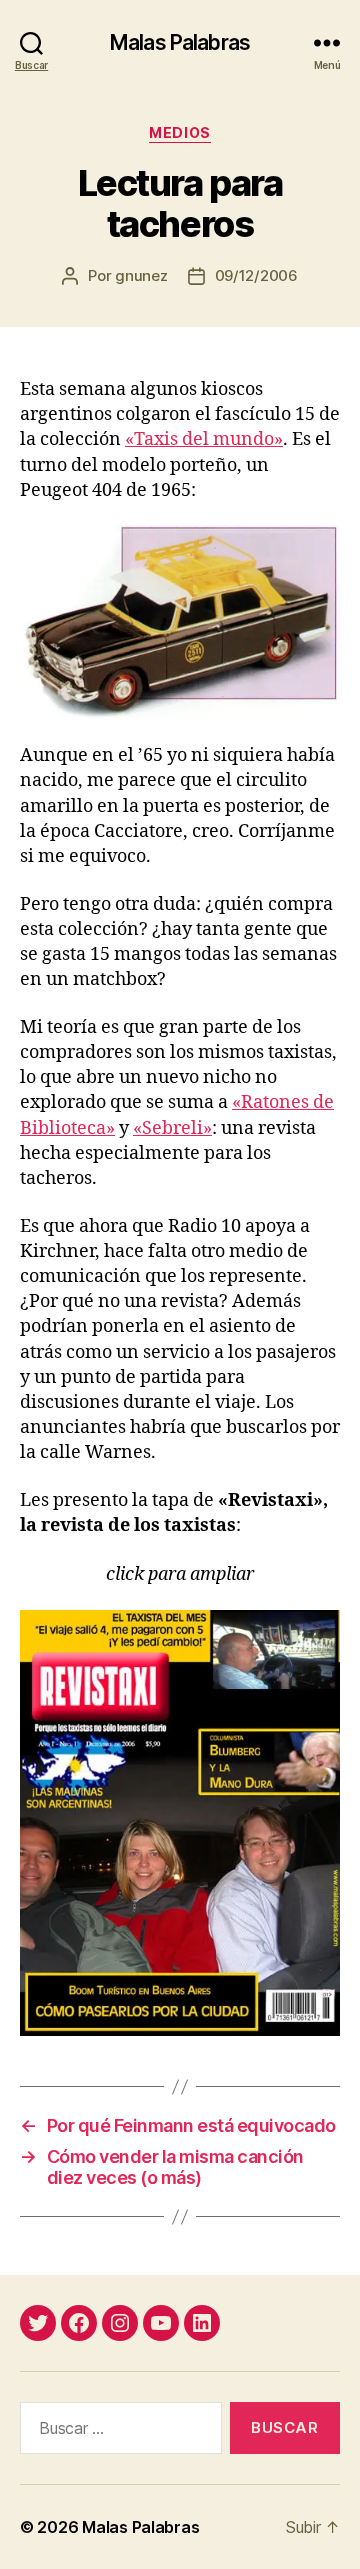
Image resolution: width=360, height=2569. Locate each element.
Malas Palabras (180, 42)
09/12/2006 (256, 275)
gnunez (141, 275)
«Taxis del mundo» (204, 439)
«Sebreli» (172, 1128)
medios (179, 132)
